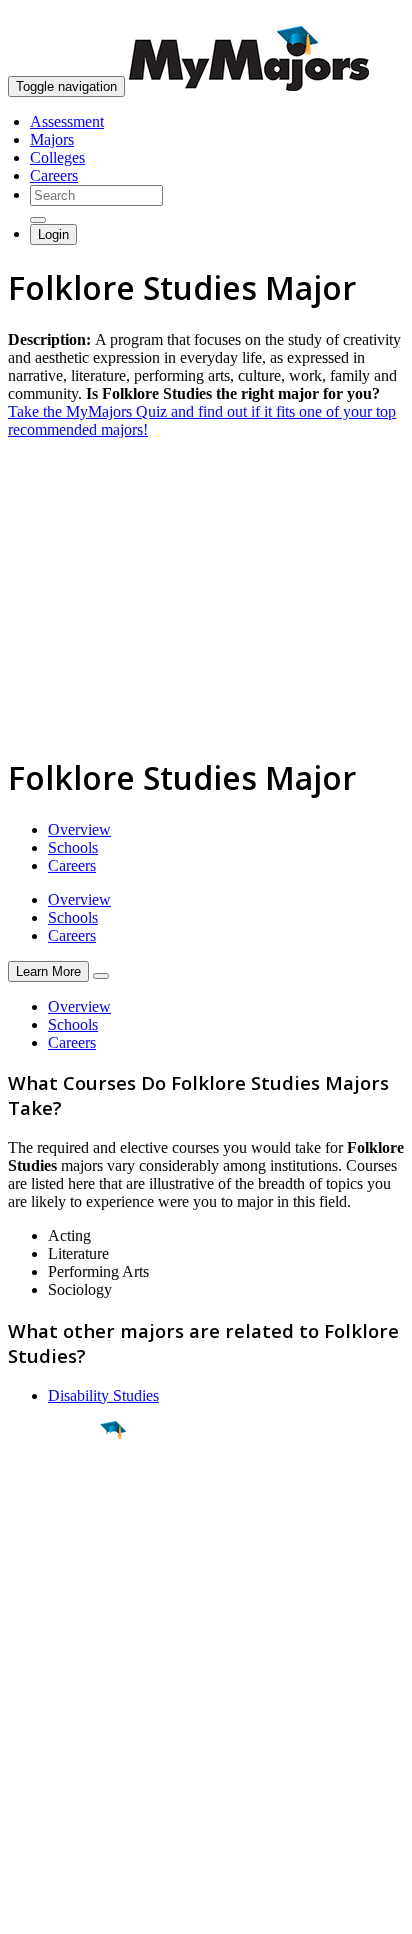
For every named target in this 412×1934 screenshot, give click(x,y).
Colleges (57, 157)
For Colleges (48, 1735)
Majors (52, 139)
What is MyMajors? (70, 1699)
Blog (23, 1789)
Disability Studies (103, 1395)
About (32, 1659)
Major (55, 1498)
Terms (27, 1908)
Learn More (48, 971)
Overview (79, 829)
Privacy (82, 1908)
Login (53, 234)
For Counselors (56, 1717)
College (61, 1541)
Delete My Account (70, 1771)
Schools (73, 847)
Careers (54, 175)
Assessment (67, 121)
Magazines (42, 1753)
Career (59, 1585)
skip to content (363, 15)
